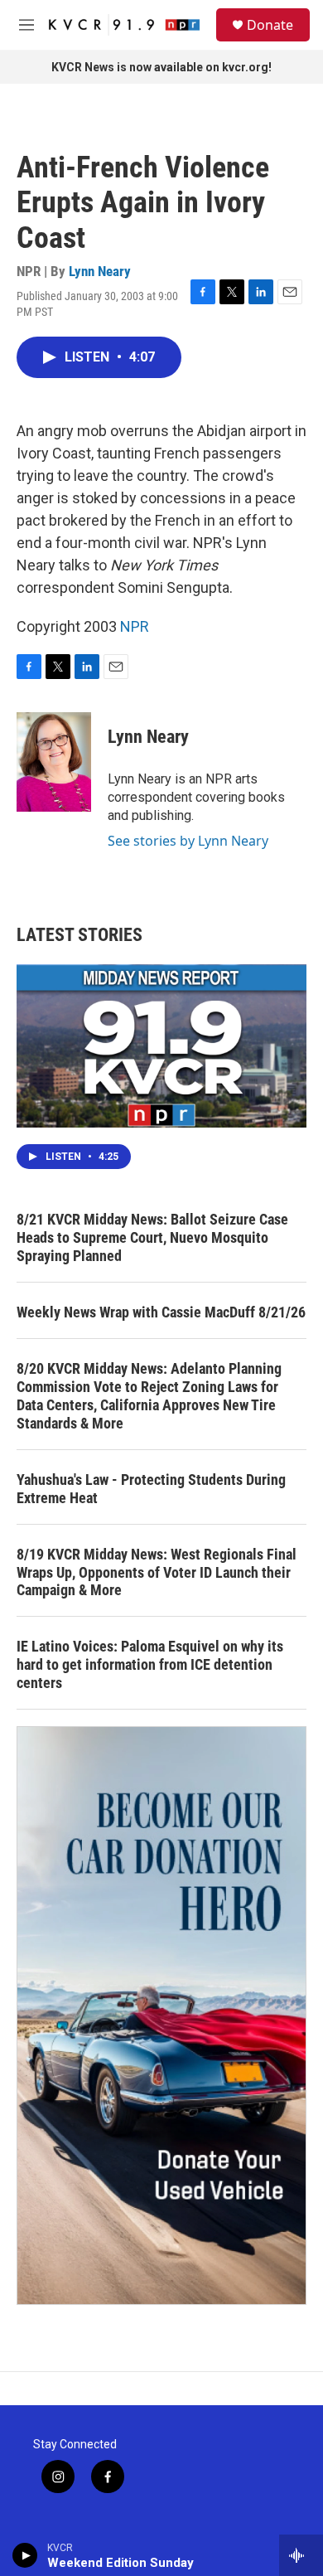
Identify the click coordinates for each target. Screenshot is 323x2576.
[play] (25, 2555)
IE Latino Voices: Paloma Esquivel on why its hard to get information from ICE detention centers (150, 1664)
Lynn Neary (100, 271)
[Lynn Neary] (54, 762)
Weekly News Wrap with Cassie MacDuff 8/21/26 (161, 1312)
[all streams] (301, 2555)
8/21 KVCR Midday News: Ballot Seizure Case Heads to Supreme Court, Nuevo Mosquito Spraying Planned (152, 1237)
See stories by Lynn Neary (188, 841)
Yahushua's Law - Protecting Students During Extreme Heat (151, 1489)
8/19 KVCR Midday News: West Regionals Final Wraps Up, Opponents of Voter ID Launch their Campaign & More (157, 1572)
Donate (270, 25)
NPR (135, 626)
